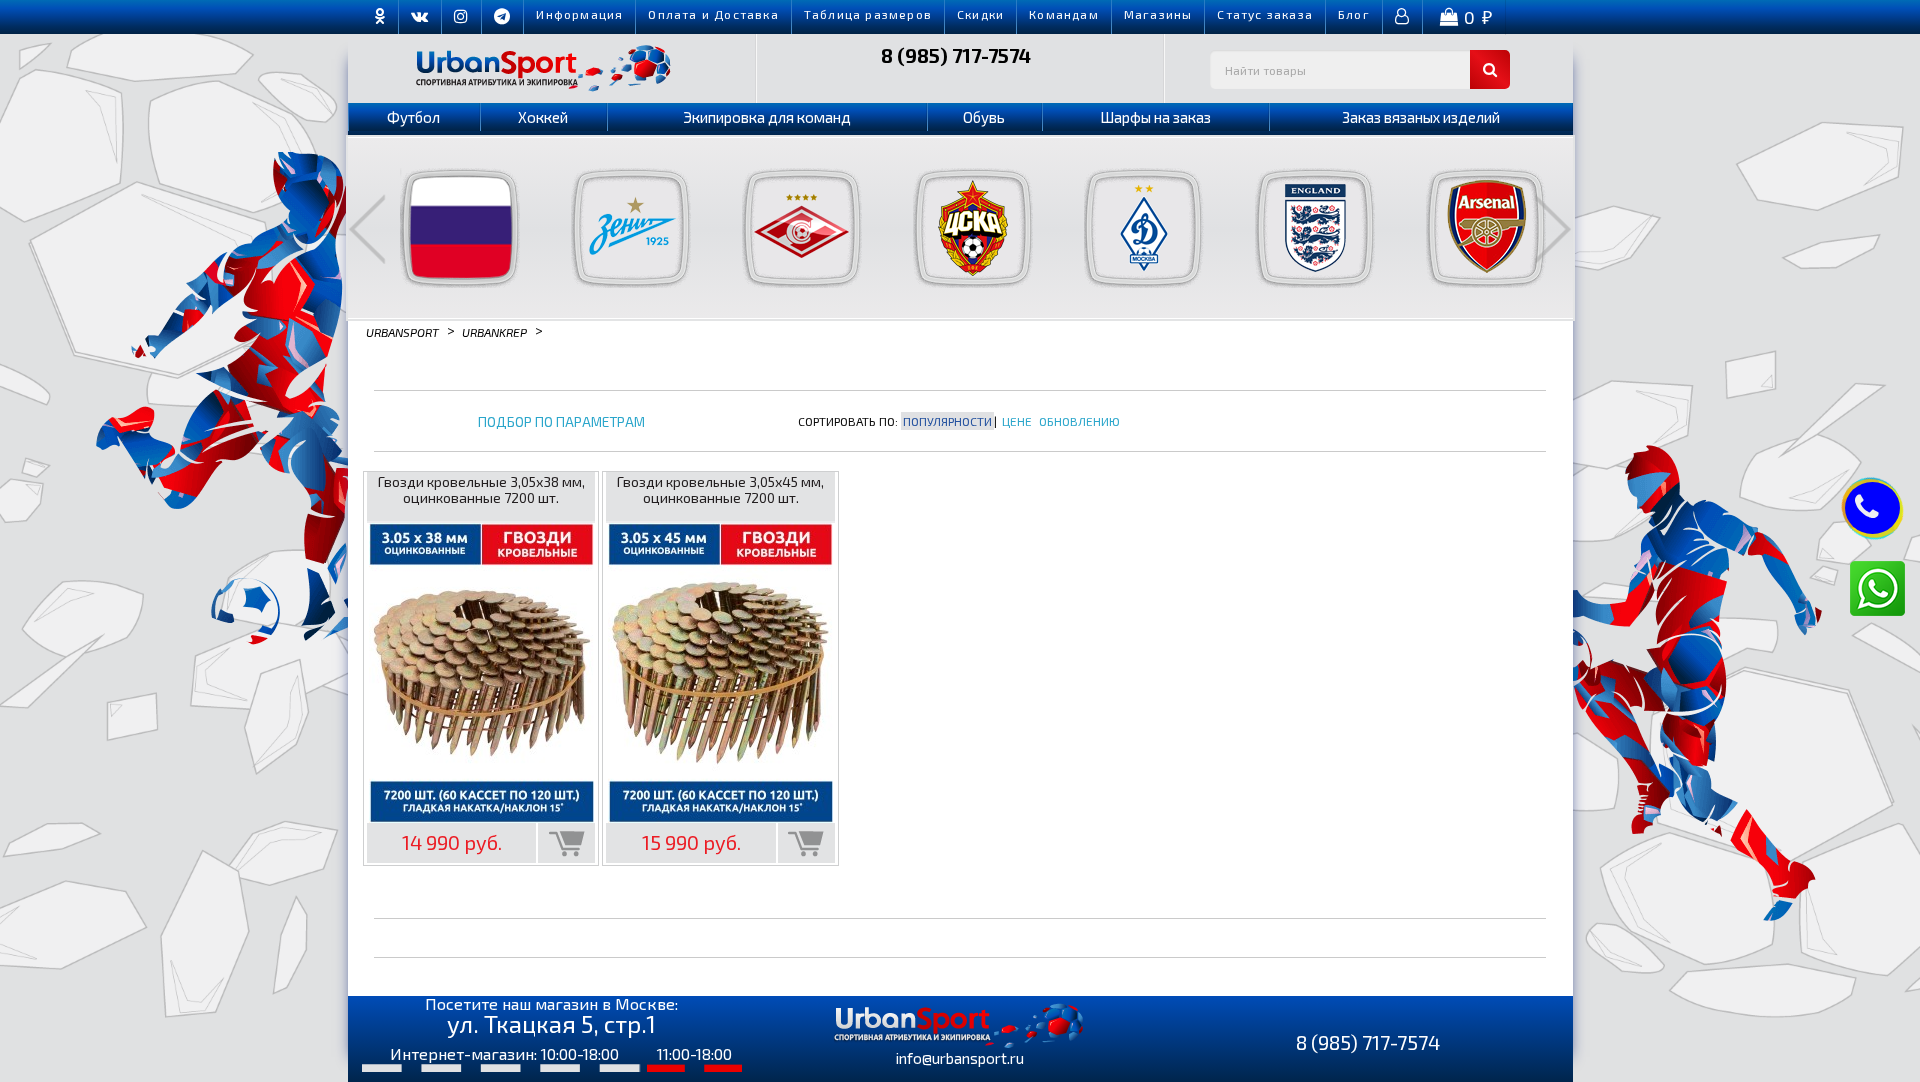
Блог (1354, 14)
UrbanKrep (494, 331)
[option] (447, 228)
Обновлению (1079, 421)
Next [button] (1553, 229)
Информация (579, 14)
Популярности (947, 421)
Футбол (413, 117)
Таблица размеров (868, 14)
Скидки (980, 14)
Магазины (1158, 14)
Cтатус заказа (1265, 14)
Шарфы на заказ (1155, 117)
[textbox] (1360, 69)
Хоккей (543, 117)
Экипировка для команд (767, 117)
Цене (1017, 421)
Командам (1064, 14)
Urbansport (402, 331)
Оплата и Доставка (713, 14)
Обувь (984, 117)
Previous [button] (367, 229)
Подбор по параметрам (561, 422)
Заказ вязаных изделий (1421, 117)
